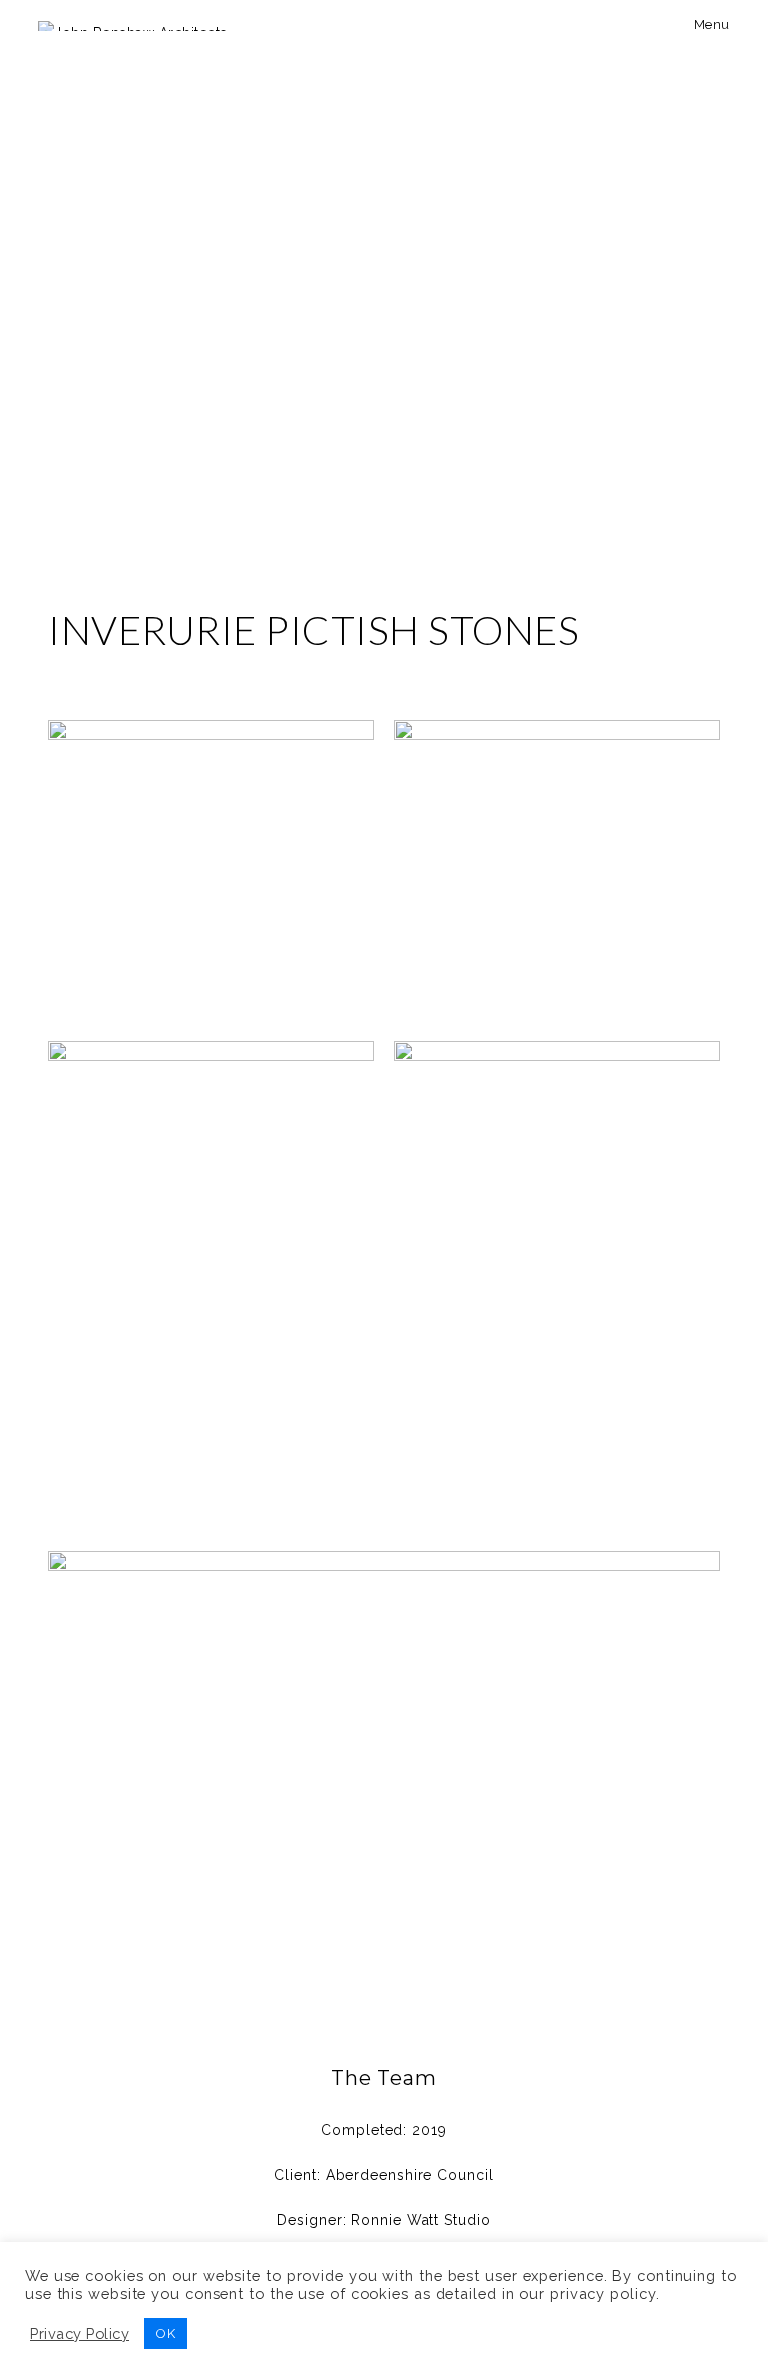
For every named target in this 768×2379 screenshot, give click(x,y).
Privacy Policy (79, 2333)
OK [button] (165, 2333)
